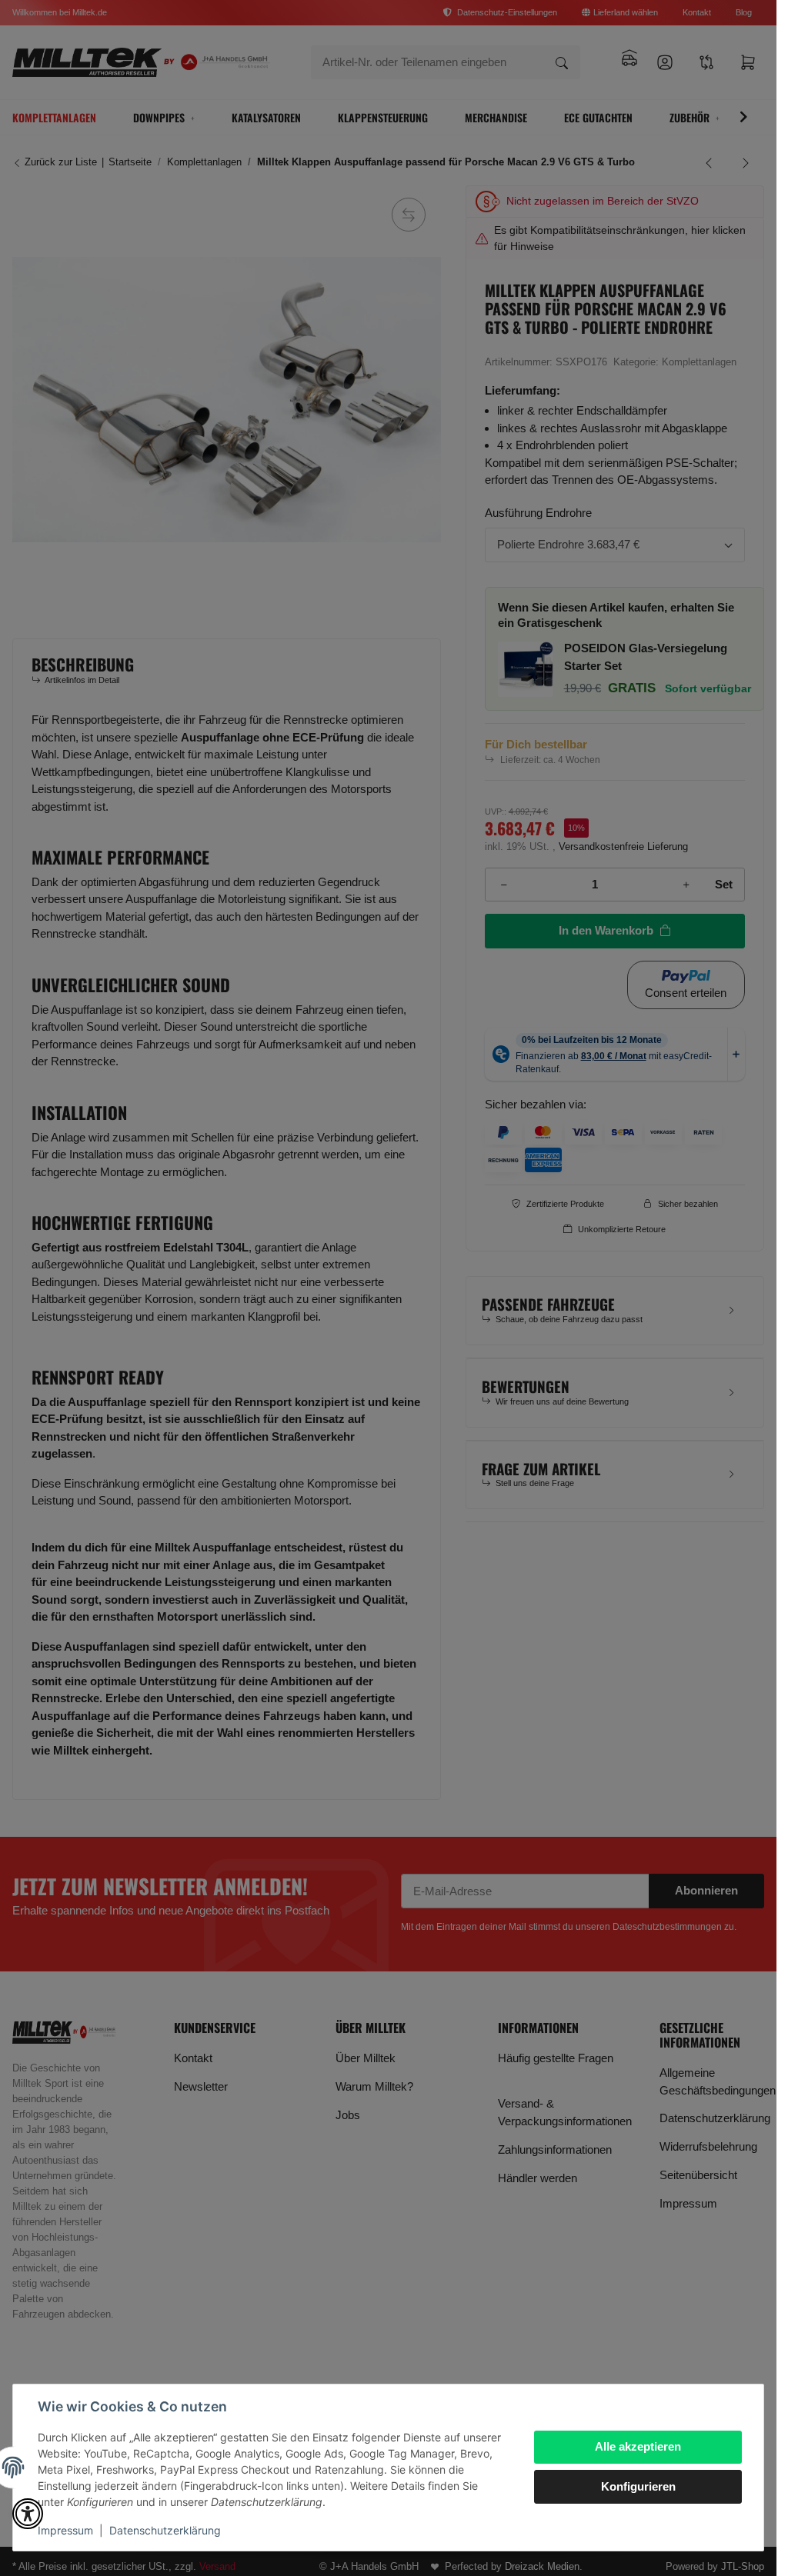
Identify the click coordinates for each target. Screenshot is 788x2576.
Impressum (65, 2530)
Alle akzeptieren (638, 2446)
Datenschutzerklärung (165, 2530)
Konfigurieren (638, 2486)
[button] (28, 2514)
